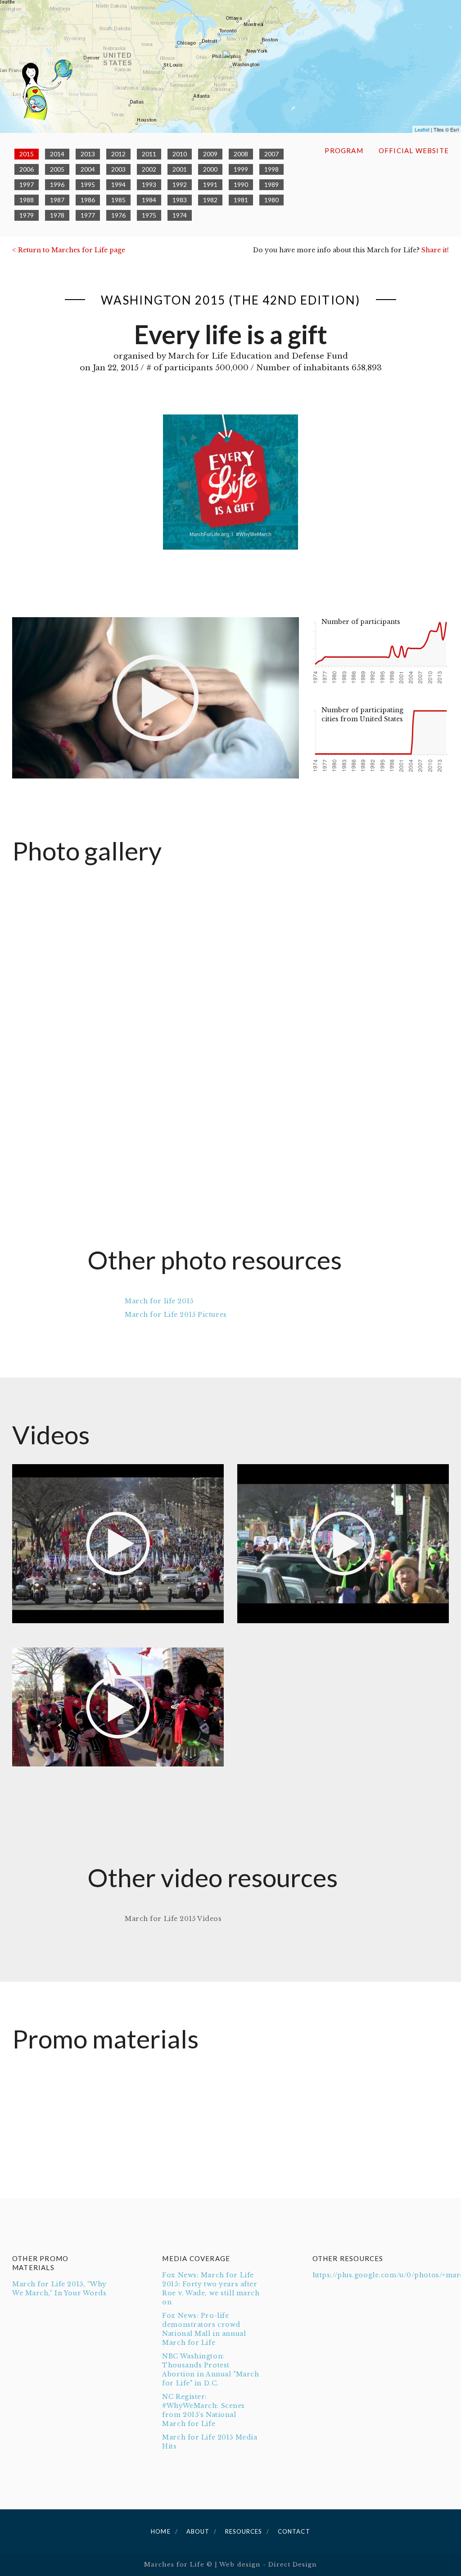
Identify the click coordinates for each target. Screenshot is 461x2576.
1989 (271, 184)
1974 (180, 215)
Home (160, 2531)
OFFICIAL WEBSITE (414, 150)
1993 (149, 184)
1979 (27, 215)
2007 (271, 154)
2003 (118, 169)
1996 (57, 184)
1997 (27, 184)
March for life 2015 (159, 1301)
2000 (210, 169)
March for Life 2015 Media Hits (210, 2442)
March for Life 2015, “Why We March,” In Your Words (59, 2289)
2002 (149, 169)
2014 (57, 154)
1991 (210, 184)
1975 (149, 215)
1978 (57, 215)
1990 (241, 184)
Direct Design (293, 2565)
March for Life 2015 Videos (173, 1919)
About (198, 2531)
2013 (88, 154)
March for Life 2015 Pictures (176, 1315)
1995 (88, 184)
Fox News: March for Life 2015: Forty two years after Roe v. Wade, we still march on (211, 2289)
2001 (180, 169)
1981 (241, 200)
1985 (118, 200)
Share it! (435, 250)
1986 (88, 200)
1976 (118, 215)
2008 (241, 154)
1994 (118, 184)
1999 (241, 169)
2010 (180, 154)
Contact (294, 2531)
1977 (88, 215)
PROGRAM (344, 150)
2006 (27, 169)
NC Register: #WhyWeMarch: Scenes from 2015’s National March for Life (203, 2410)
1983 (180, 200)
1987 (57, 200)
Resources (244, 2531)
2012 (118, 154)
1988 (27, 200)
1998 (271, 169)
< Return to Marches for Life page (69, 250)
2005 (57, 169)
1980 (271, 200)
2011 (149, 154)
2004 (88, 169)
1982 (210, 200)
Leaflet (422, 129)
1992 (180, 184)
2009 (210, 154)
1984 (149, 200)
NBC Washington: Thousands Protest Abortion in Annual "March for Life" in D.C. (210, 2370)
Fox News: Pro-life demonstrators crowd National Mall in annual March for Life (204, 2329)
